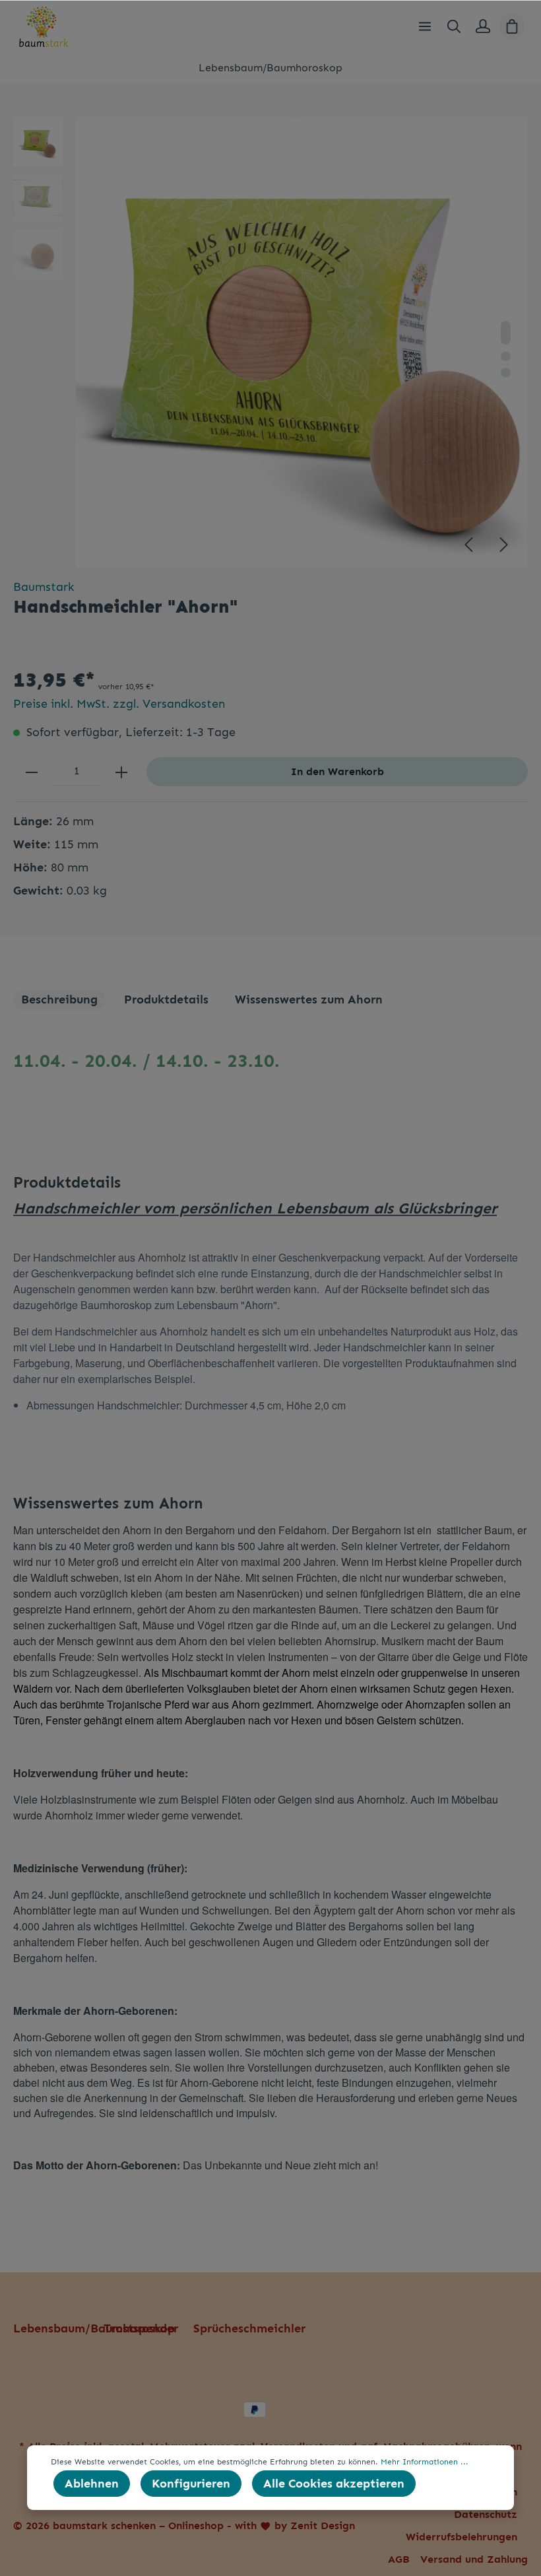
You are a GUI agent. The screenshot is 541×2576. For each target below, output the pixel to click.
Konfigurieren (191, 2484)
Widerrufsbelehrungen (461, 2537)
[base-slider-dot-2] (506, 356)
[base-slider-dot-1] (506, 333)
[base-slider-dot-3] (506, 373)
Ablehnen (92, 2484)
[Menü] (425, 26)
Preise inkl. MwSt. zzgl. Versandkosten (119, 704)
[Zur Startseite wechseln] (44, 26)
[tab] (59, 1000)
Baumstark (44, 587)
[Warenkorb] (512, 26)
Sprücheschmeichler (249, 2328)
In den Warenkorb (337, 771)
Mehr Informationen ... (425, 2462)
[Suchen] (454, 26)
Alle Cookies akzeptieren (334, 2484)
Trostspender (141, 2328)
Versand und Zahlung (474, 2559)
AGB (399, 2559)
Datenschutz (486, 2514)
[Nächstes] (504, 545)
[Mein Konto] (483, 26)
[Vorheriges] (468, 545)
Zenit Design (323, 2525)
